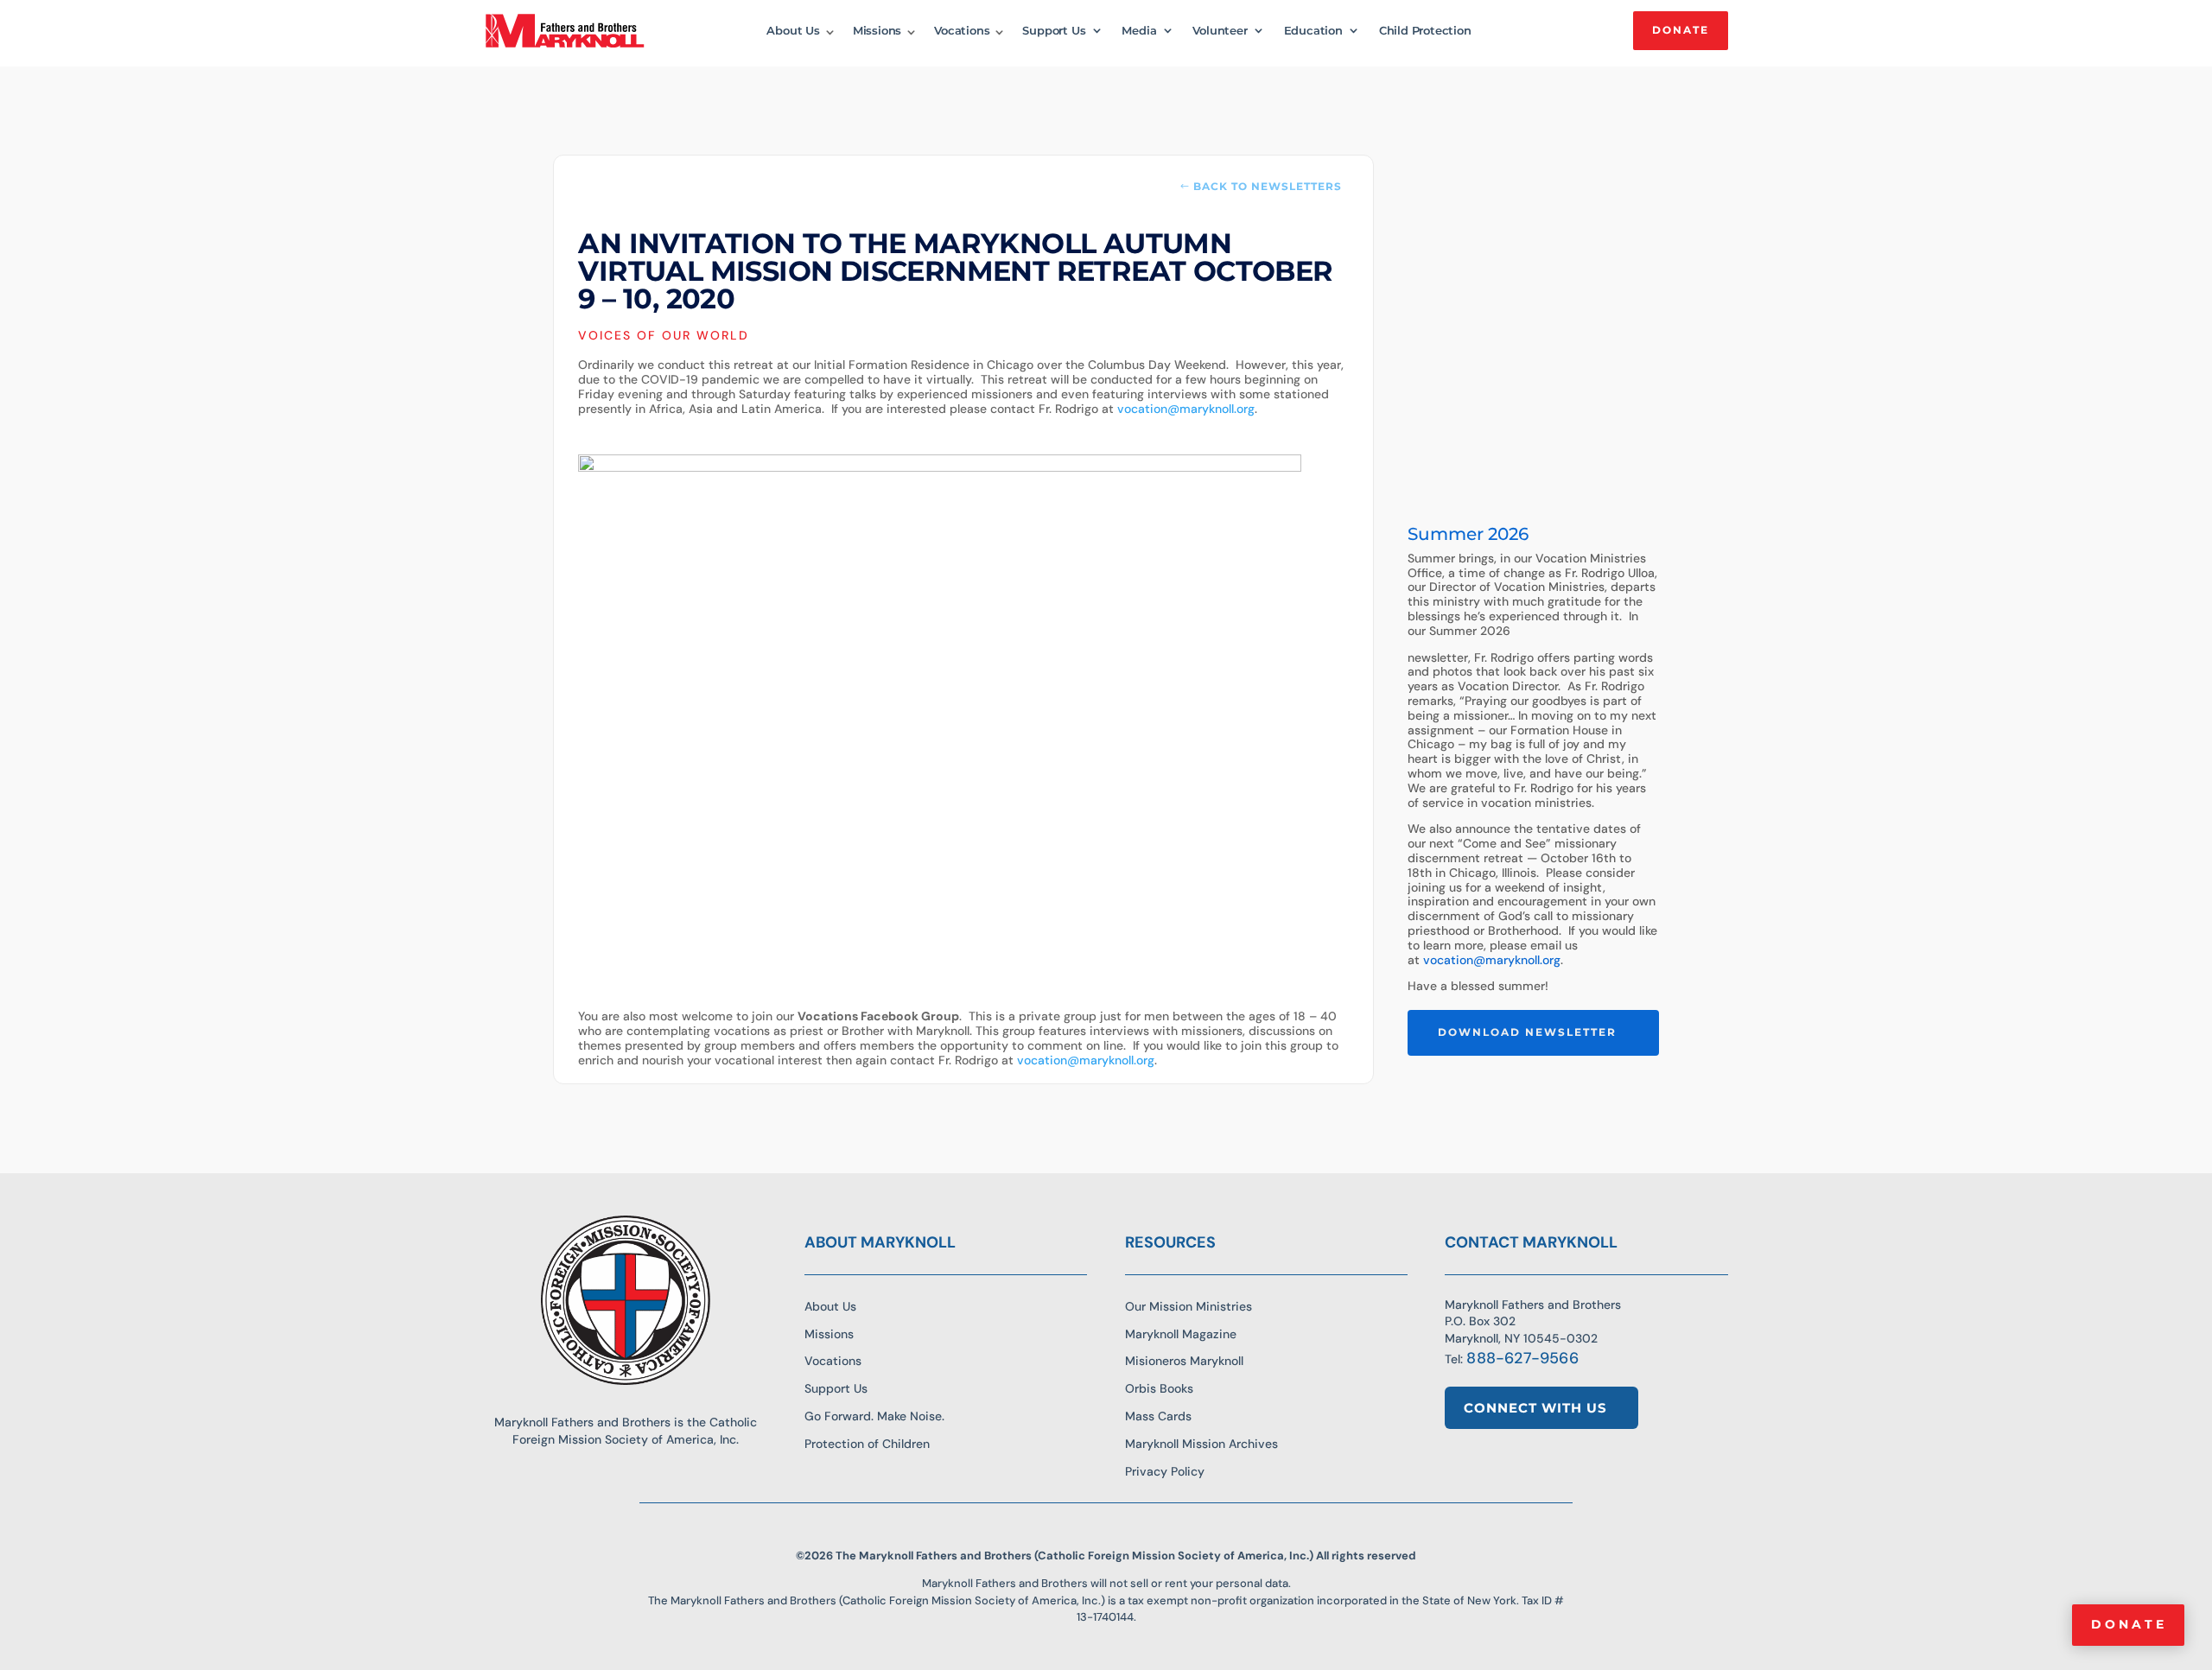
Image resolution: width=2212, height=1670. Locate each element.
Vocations (962, 31)
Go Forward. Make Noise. (874, 1416)
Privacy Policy (1165, 1471)
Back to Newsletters (1268, 186)
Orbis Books (1159, 1388)
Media (1139, 31)
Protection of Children (867, 1444)
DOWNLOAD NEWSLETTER (1527, 1032)
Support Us (1054, 31)
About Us (793, 31)
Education (1313, 31)
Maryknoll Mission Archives (1201, 1444)
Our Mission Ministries (1189, 1306)
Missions (877, 31)
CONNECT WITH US (1535, 1408)
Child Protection (1425, 31)
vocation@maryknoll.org (1186, 409)
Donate (2129, 1624)
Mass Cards (1158, 1416)
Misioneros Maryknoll (1184, 1361)
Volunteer (1220, 31)
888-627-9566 (1522, 1358)
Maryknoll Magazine (1181, 1334)
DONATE (1681, 30)
